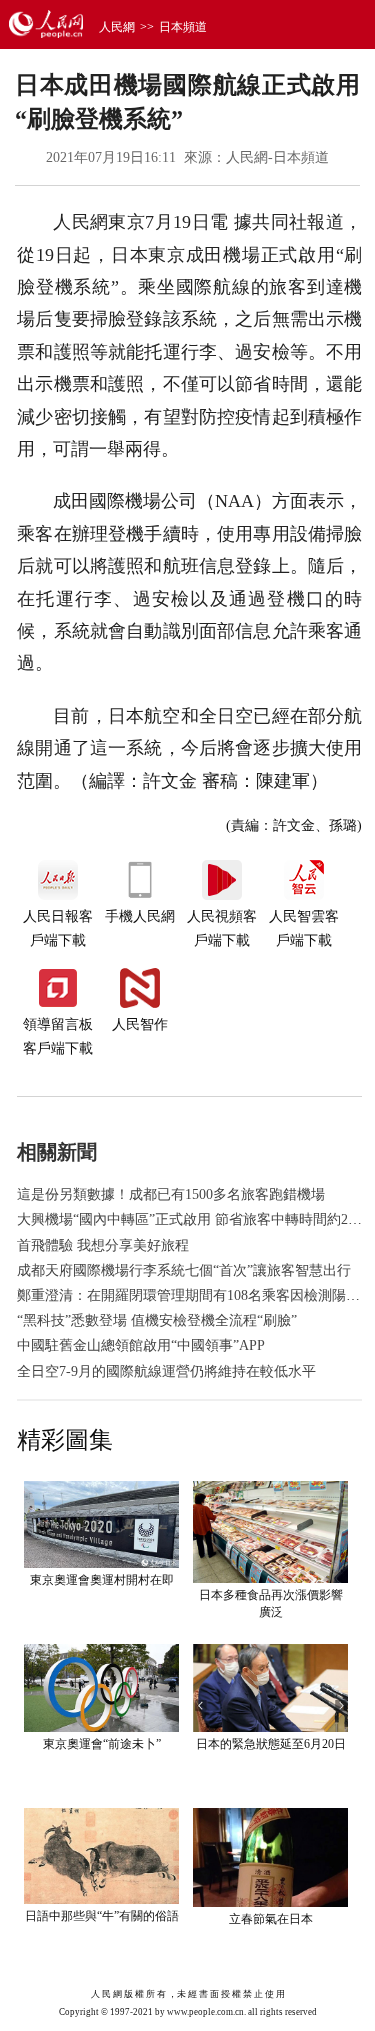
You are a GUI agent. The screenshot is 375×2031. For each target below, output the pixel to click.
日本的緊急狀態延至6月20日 (271, 1744)
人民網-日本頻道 (277, 157)
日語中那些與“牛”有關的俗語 (102, 1916)
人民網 (117, 27)
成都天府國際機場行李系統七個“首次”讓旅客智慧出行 (184, 1270)
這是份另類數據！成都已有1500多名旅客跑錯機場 (171, 1194)
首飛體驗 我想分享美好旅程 (103, 1245)
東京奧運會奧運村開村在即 (102, 1580)
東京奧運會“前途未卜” (102, 1744)
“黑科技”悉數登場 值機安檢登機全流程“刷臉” (157, 1320)
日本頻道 (183, 27)
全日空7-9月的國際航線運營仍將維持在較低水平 (166, 1371)
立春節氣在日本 (271, 1919)
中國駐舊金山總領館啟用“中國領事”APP (141, 1345)
